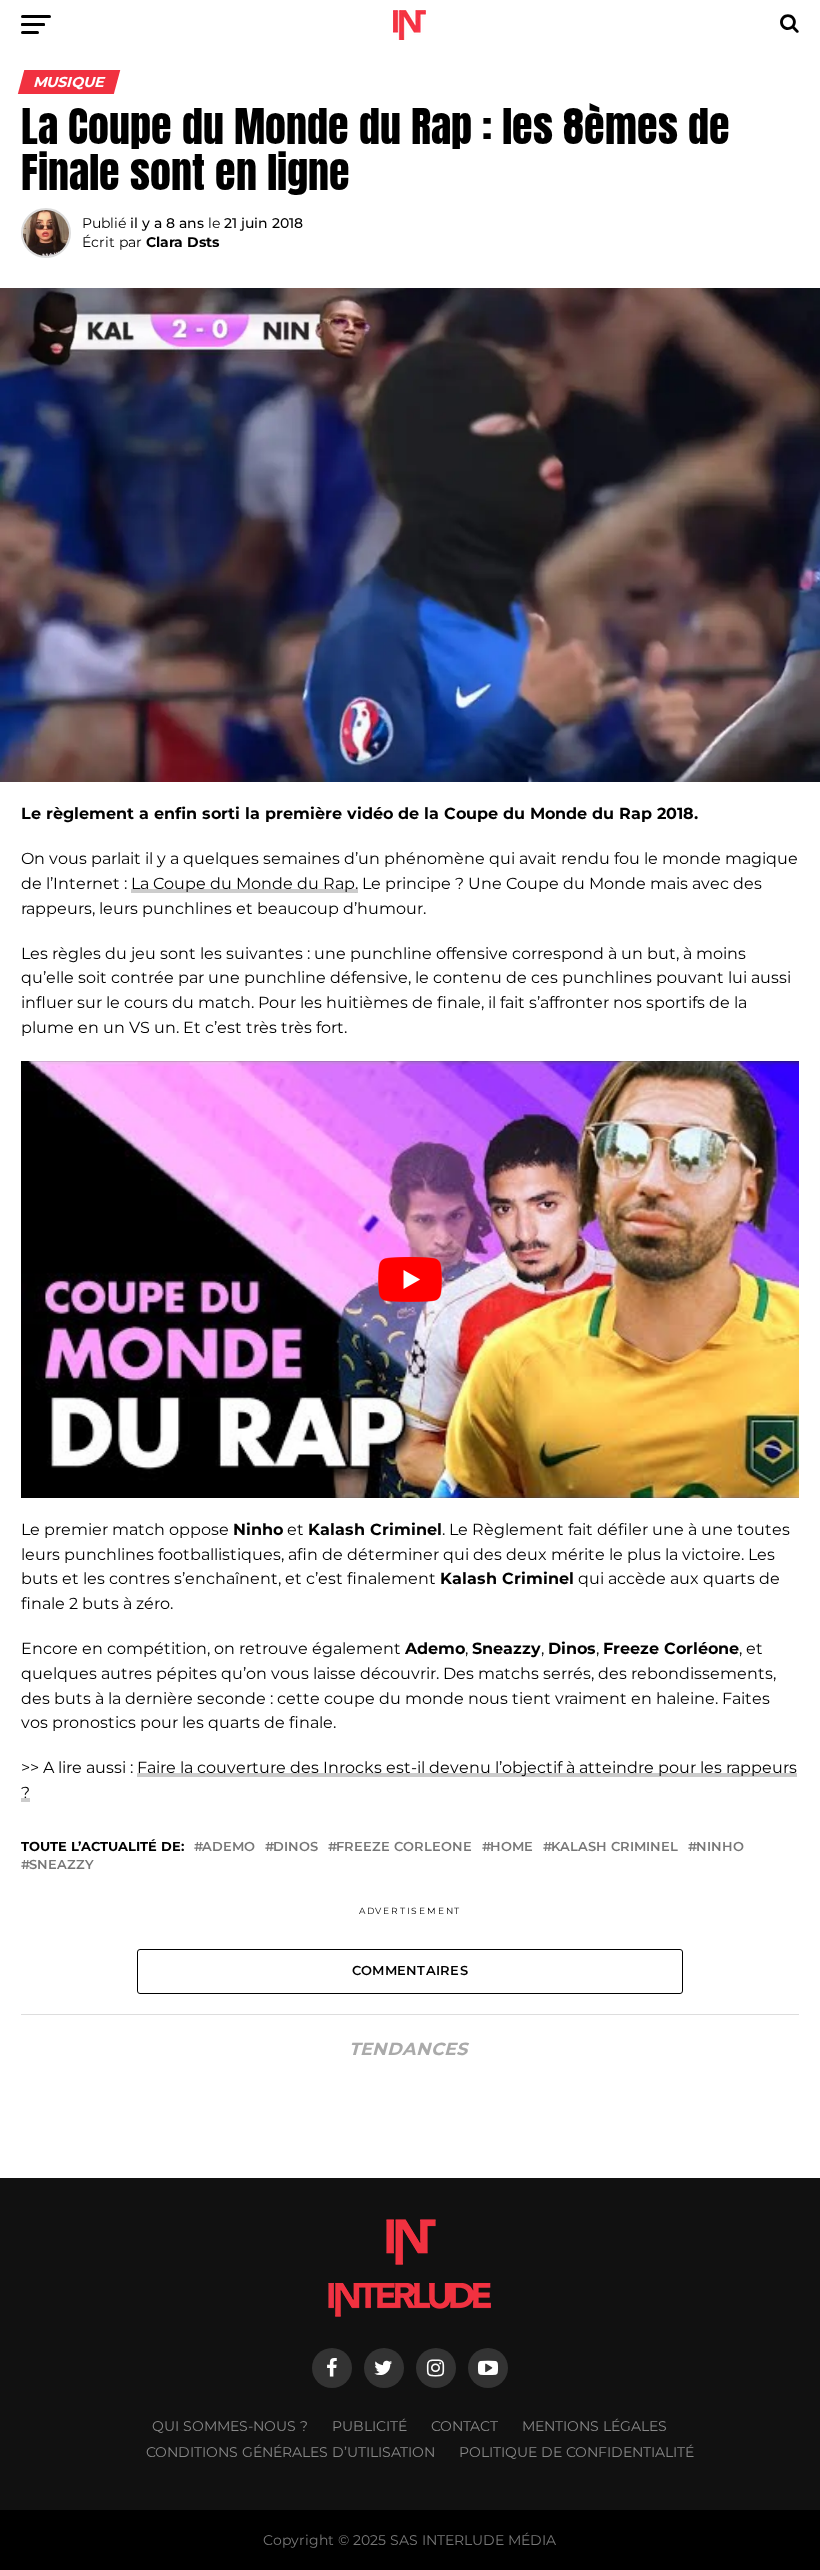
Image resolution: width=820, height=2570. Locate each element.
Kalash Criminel (614, 1847)
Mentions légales (594, 2426)
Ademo (228, 1847)
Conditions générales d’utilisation (290, 2452)
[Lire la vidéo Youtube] (409, 1279)
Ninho (720, 1847)
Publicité (369, 2426)
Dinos (295, 1847)
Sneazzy (61, 1865)
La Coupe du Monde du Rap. (244, 883)
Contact (464, 2426)
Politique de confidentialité (576, 2452)
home (511, 1847)
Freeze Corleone (404, 1847)
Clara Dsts (182, 242)
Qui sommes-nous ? (230, 2426)
